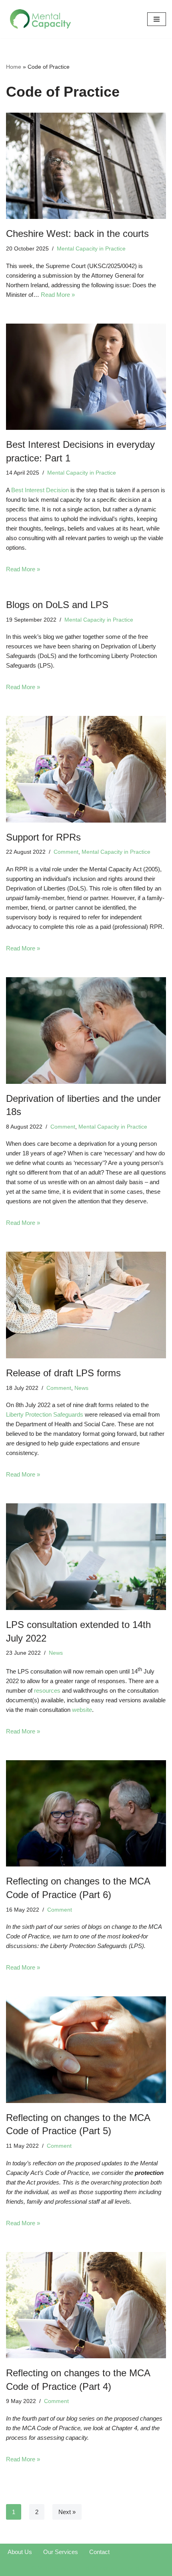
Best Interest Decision (40, 490)
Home (14, 67)
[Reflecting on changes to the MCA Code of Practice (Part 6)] (86, 1814)
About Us (20, 2552)
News (81, 1388)
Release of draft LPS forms (63, 1373)
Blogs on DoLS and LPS (57, 605)
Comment (66, 852)
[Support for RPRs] (86, 769)
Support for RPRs (43, 837)
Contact (99, 2552)
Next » (67, 2512)
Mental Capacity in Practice (91, 249)
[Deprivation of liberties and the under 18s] (86, 1031)
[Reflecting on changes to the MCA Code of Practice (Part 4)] (86, 2305)
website (82, 1710)
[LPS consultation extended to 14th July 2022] (86, 1557)
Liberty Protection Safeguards (45, 1414)
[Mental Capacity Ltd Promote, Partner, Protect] (41, 19)
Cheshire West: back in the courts (77, 234)
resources (47, 1690)
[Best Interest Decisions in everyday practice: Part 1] (86, 377)
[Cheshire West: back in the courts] (86, 166)
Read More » (58, 295)
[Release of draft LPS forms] (86, 1305)
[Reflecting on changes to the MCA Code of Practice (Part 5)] (86, 2050)
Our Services (61, 2552)
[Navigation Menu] (157, 19)
